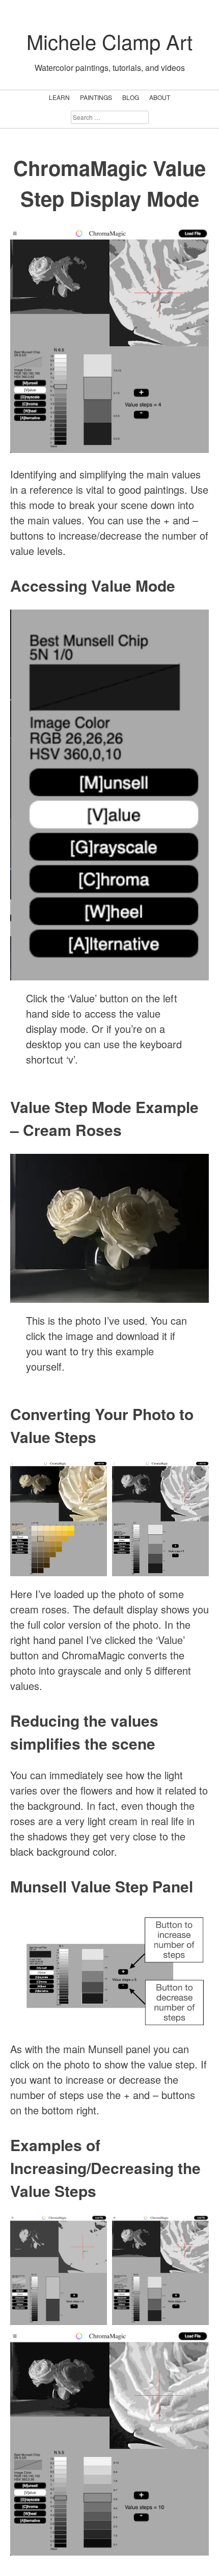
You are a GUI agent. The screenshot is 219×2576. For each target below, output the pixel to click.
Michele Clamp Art (109, 41)
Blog (131, 97)
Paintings (96, 97)
